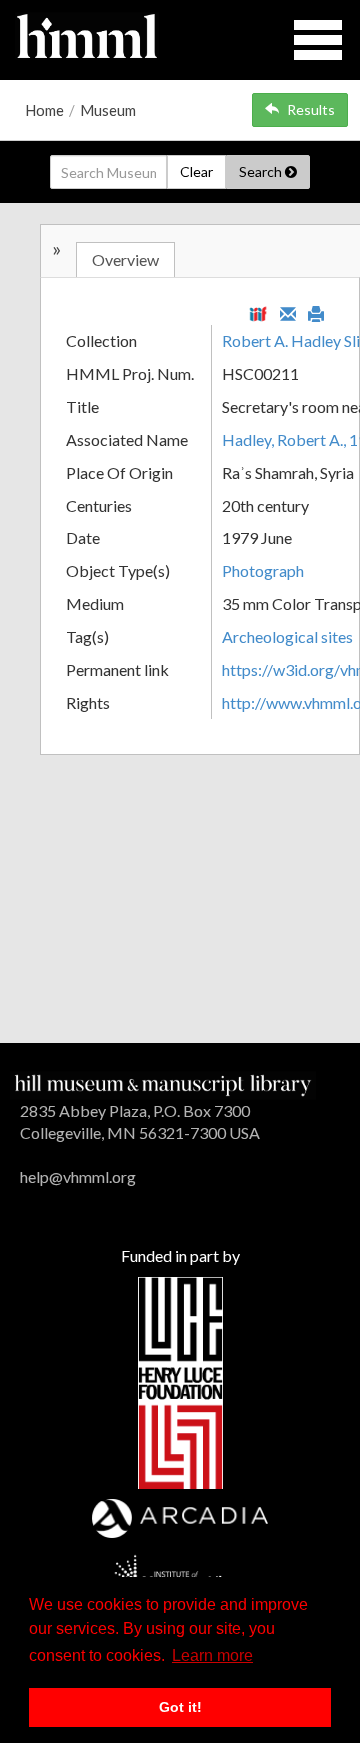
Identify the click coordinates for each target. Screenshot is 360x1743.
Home (44, 110)
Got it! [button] (180, 1707)
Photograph (263, 570)
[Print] (316, 312)
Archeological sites (287, 636)
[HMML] (163, 1082)
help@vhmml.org (78, 1176)
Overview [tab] (125, 259)
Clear (196, 171)
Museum (108, 110)
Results (311, 109)
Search (262, 171)
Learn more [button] (212, 1655)
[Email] (288, 312)
